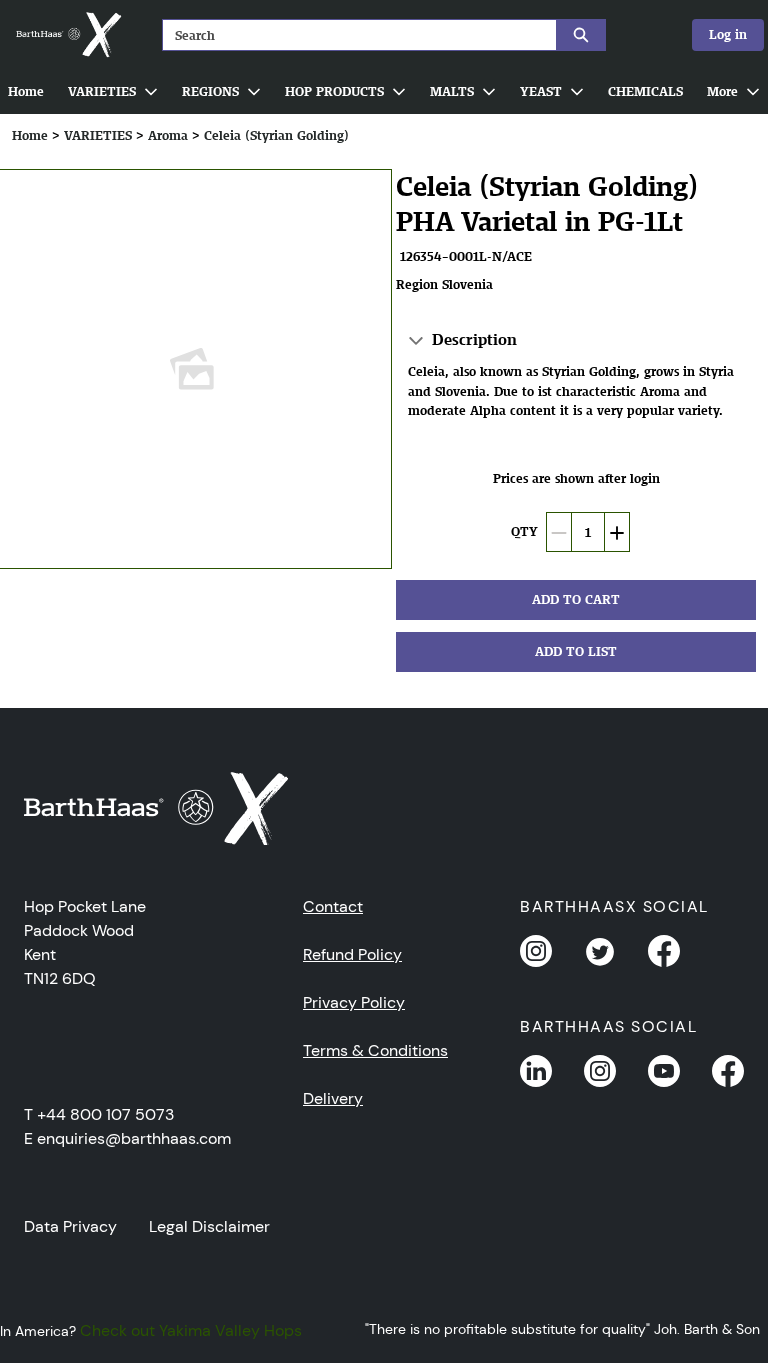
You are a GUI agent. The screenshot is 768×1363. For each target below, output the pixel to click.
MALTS (452, 91)
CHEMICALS (645, 91)
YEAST (541, 91)
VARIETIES (102, 91)
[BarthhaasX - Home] (68, 35)
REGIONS (210, 91)
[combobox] (352, 35)
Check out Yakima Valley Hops (191, 1330)
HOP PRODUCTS (334, 91)
